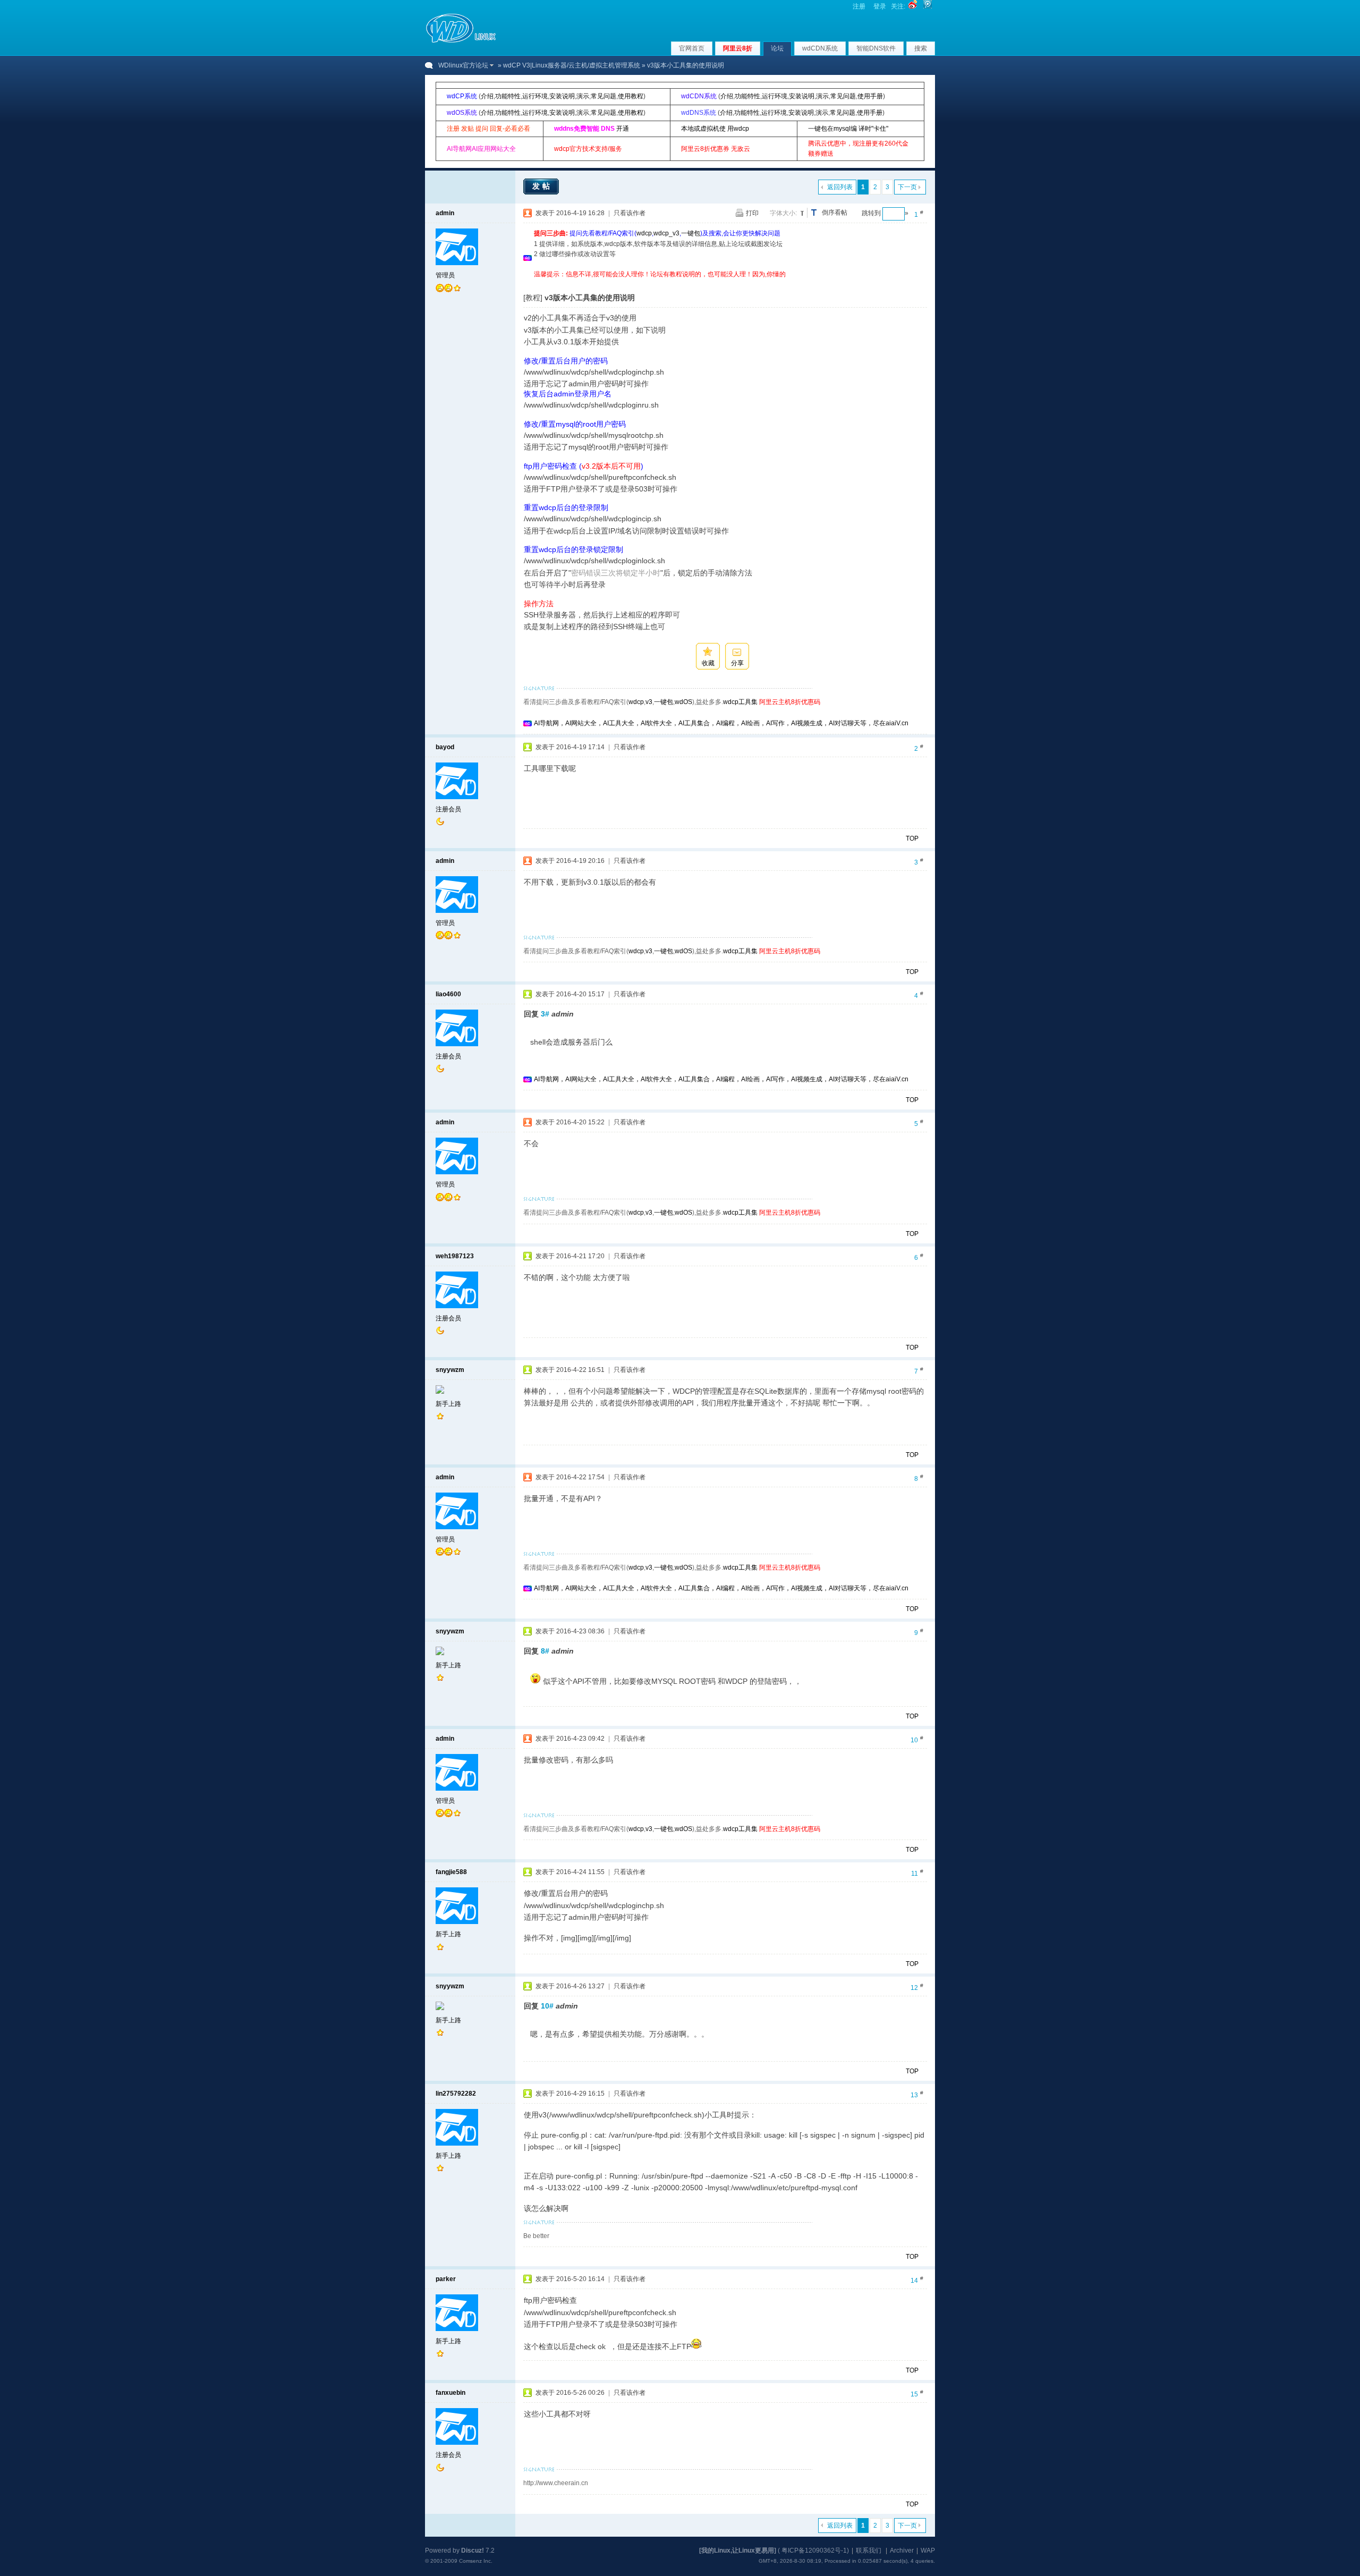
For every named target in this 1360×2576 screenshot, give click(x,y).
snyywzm (450, 1370)
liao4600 (448, 994)
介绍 (487, 96)
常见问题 (603, 96)
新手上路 (448, 1404)
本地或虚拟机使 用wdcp (715, 129)
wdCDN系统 (820, 48)
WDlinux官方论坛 (463, 65)
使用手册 (870, 96)
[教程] (533, 298)
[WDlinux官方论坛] (461, 41)
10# (547, 2006)
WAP (928, 2550)
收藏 (708, 663)
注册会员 (448, 809)
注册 (859, 6)
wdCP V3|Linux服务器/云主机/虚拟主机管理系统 (572, 65)
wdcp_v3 (666, 233)
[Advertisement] (727, 283)
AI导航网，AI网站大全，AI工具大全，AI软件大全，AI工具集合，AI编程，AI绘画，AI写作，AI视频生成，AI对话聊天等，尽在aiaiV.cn (721, 723)
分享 (737, 663)
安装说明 (562, 96)
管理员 (445, 275)
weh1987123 (455, 1256)
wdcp (644, 233)
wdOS (683, 702)
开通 (623, 129)
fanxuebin (450, 2393)
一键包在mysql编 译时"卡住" (848, 129)
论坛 (777, 48)
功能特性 (508, 96)
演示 (583, 96)
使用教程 (631, 96)
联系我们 (869, 2550)
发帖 (542, 186)
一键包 (691, 233)
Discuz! (473, 2550)
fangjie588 (451, 1872)
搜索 (921, 48)
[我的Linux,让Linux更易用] (738, 2550)
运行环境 (535, 96)
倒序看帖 (835, 213)
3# (545, 1014)
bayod (445, 747)
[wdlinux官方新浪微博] (913, 6)
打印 (752, 213)
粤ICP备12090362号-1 (814, 2550)
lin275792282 (456, 2094)
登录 (880, 6)
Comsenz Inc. (476, 2561)
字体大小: (783, 213)
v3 (649, 702)
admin (445, 213)
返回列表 (840, 187)
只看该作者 (630, 213)
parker (446, 2279)
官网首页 (692, 48)
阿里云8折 (738, 48)
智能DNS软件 (876, 48)
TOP (912, 838)
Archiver (902, 2550)
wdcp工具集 (740, 702)
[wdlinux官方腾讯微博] (928, 6)
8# (545, 1651)
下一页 (907, 187)
